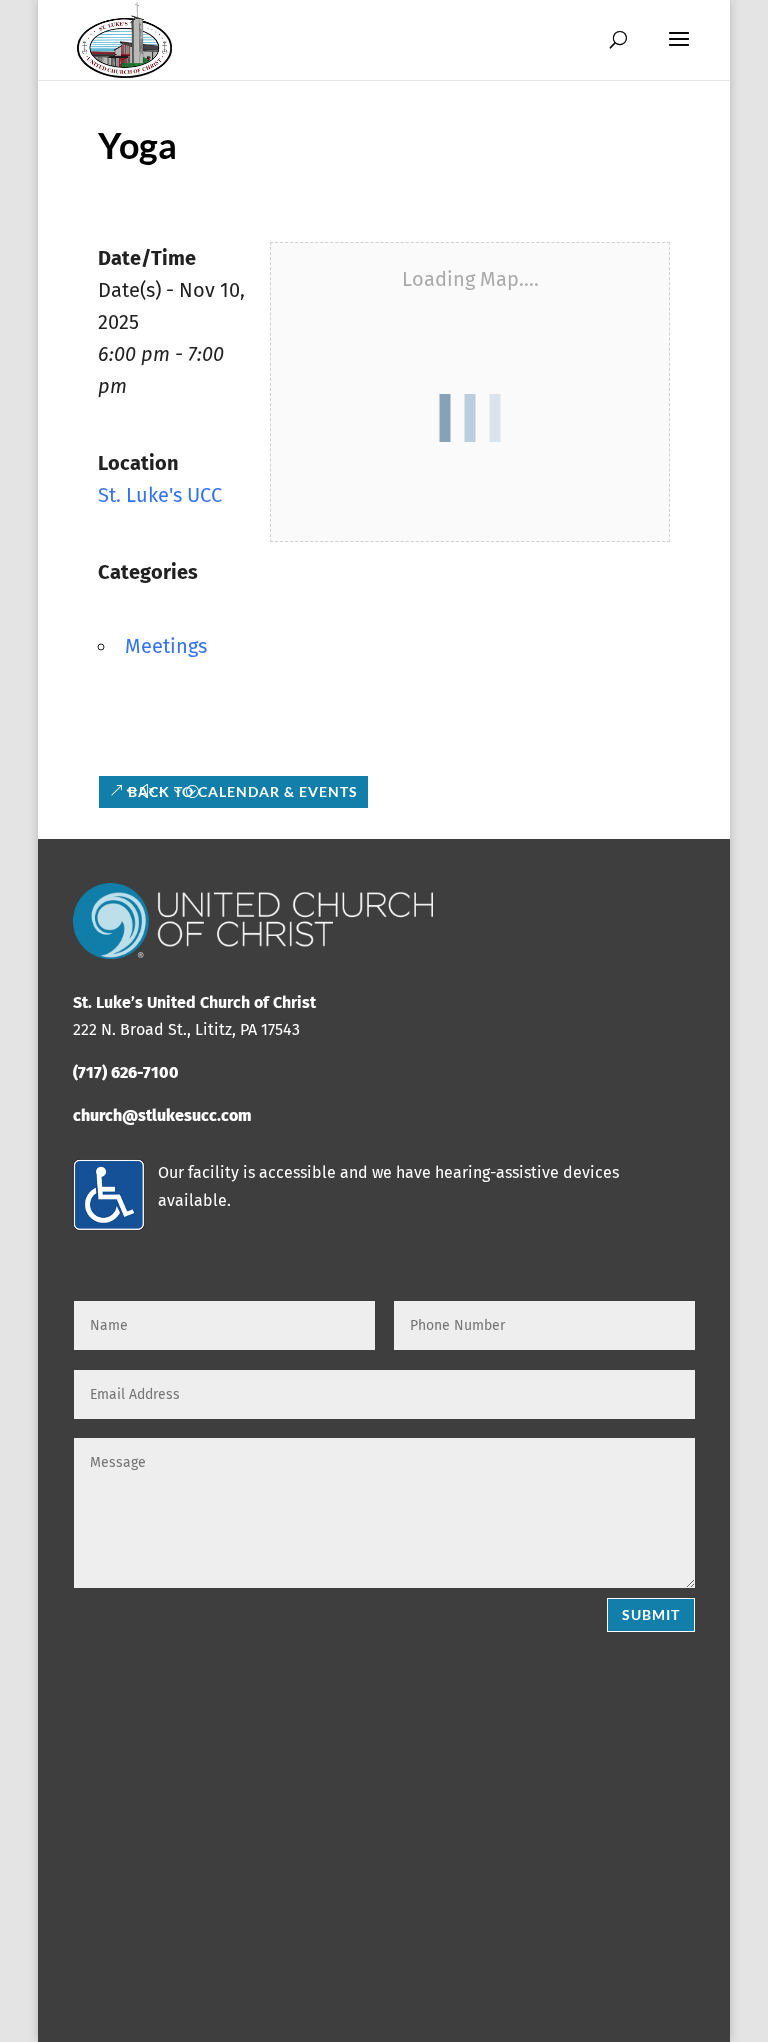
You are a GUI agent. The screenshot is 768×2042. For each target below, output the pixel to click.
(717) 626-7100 (126, 1072)
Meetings (166, 646)
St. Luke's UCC (160, 495)
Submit (651, 1614)
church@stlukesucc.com (162, 1115)
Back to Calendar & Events (243, 791)
